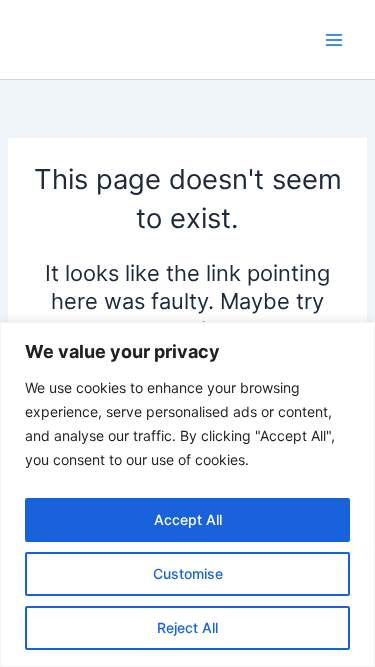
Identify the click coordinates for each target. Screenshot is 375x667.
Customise (188, 573)
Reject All (187, 627)
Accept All (188, 519)
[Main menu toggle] (334, 40)
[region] (187, 494)
